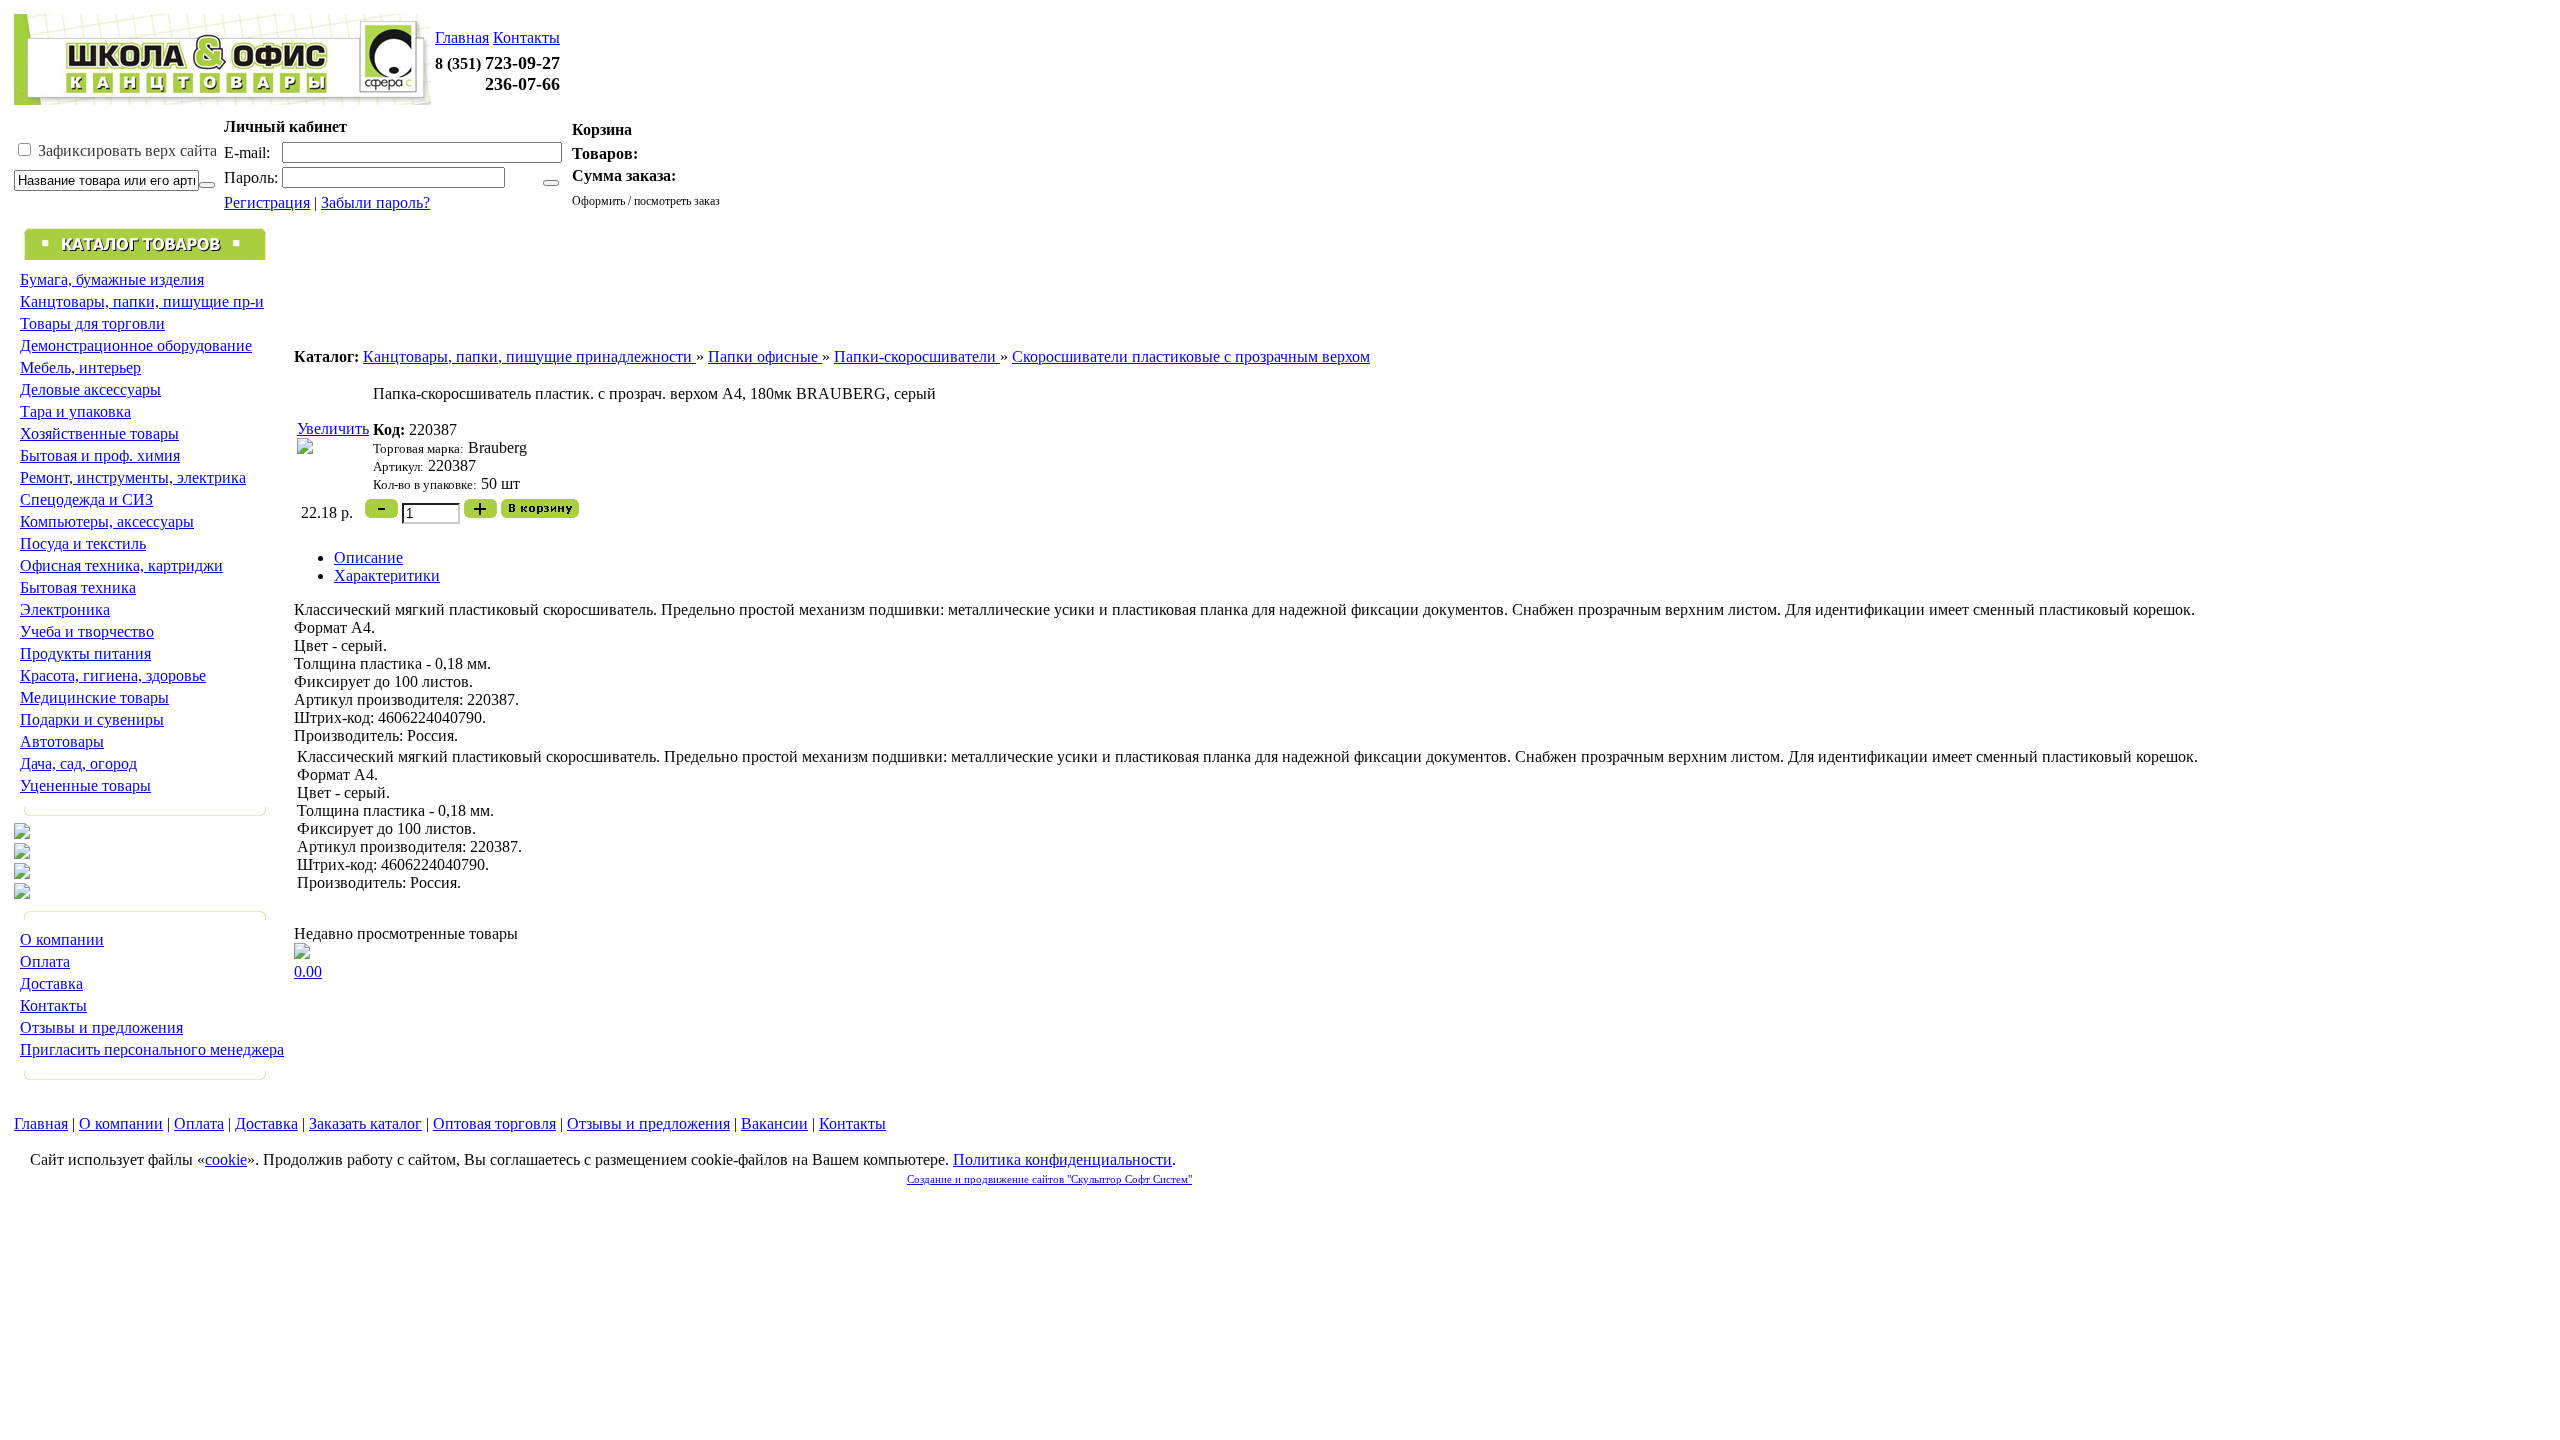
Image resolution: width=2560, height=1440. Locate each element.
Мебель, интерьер (80, 367)
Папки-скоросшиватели (917, 356)
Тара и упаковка (75, 411)
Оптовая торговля (494, 1123)
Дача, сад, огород (78, 763)
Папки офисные (765, 356)
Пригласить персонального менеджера (152, 1049)
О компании (62, 939)
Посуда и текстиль (83, 543)
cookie (226, 1159)
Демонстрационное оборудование (136, 345)
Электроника (65, 609)
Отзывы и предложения (101, 1027)
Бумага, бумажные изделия (112, 279)
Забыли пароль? (375, 202)
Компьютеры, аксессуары (107, 521)
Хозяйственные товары (99, 433)
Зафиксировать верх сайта (125, 150)
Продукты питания (85, 653)
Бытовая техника (78, 587)
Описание (368, 557)
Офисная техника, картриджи (121, 565)
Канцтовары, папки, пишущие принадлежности (529, 356)
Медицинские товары (94, 697)
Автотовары (62, 741)
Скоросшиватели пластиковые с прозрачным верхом (1191, 356)
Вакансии (774, 1123)
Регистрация (267, 202)
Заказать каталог (365, 1123)
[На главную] (222, 99)
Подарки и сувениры (92, 719)
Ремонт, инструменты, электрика (133, 477)
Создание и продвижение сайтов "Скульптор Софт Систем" (1049, 1179)
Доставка (51, 983)
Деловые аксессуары (90, 389)
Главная (462, 37)
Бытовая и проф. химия (100, 455)
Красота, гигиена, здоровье (113, 675)
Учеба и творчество (87, 631)
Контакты (526, 37)
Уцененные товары (85, 785)
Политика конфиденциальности (1062, 1159)
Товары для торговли (92, 323)
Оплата (45, 961)
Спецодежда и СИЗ (86, 499)
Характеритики (387, 575)
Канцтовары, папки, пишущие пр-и (142, 301)
